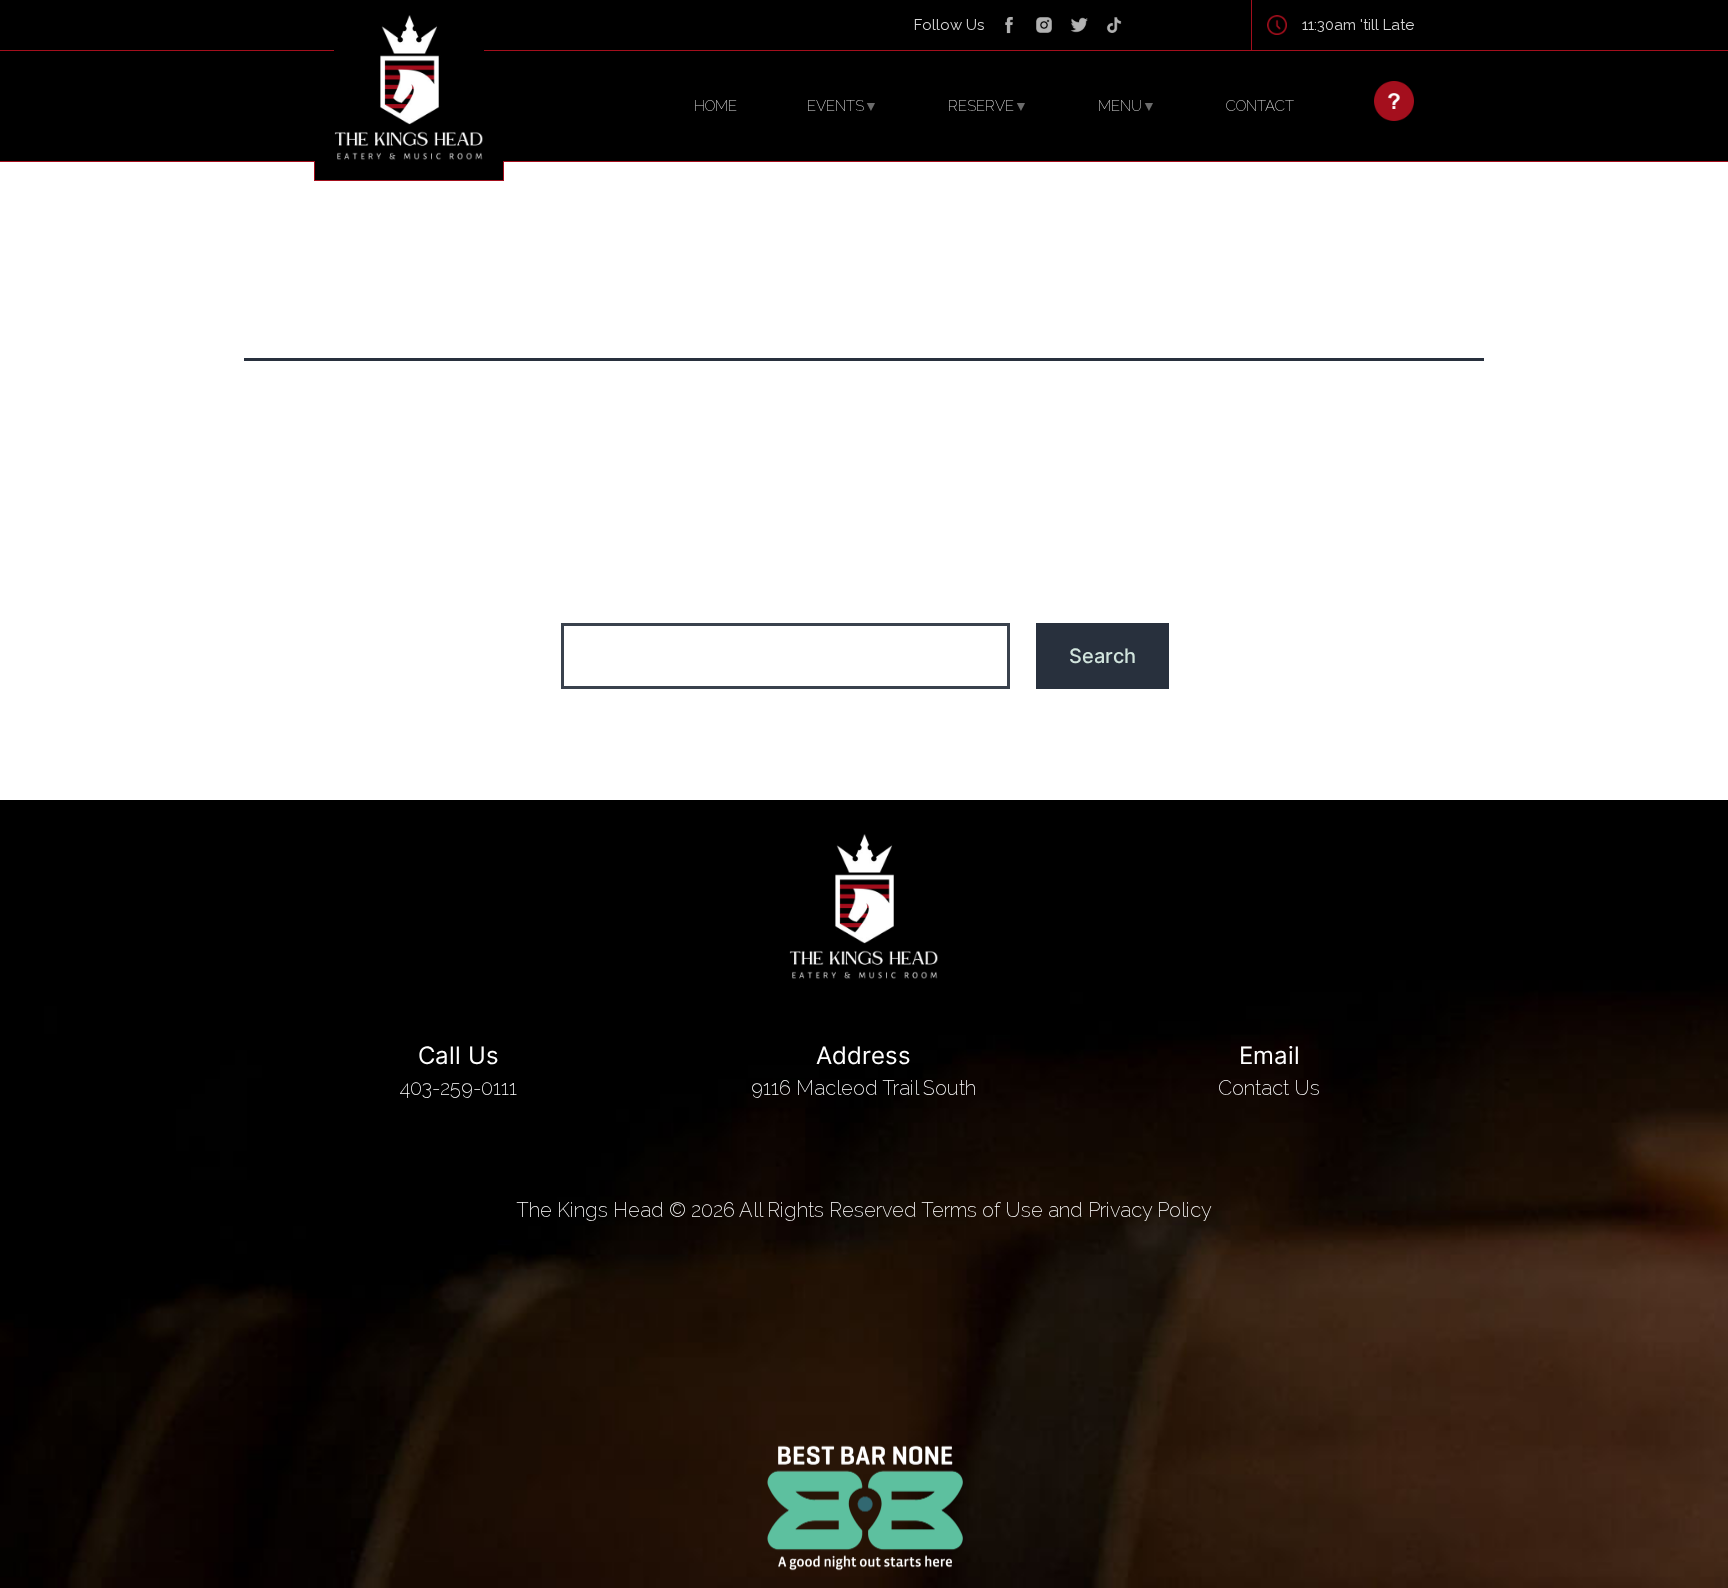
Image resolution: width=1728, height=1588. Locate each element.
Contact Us (1269, 1070)
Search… (864, 597)
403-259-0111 (458, 1070)
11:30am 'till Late (1358, 25)
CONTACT (1260, 106)
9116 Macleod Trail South (863, 1070)
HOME (715, 106)
